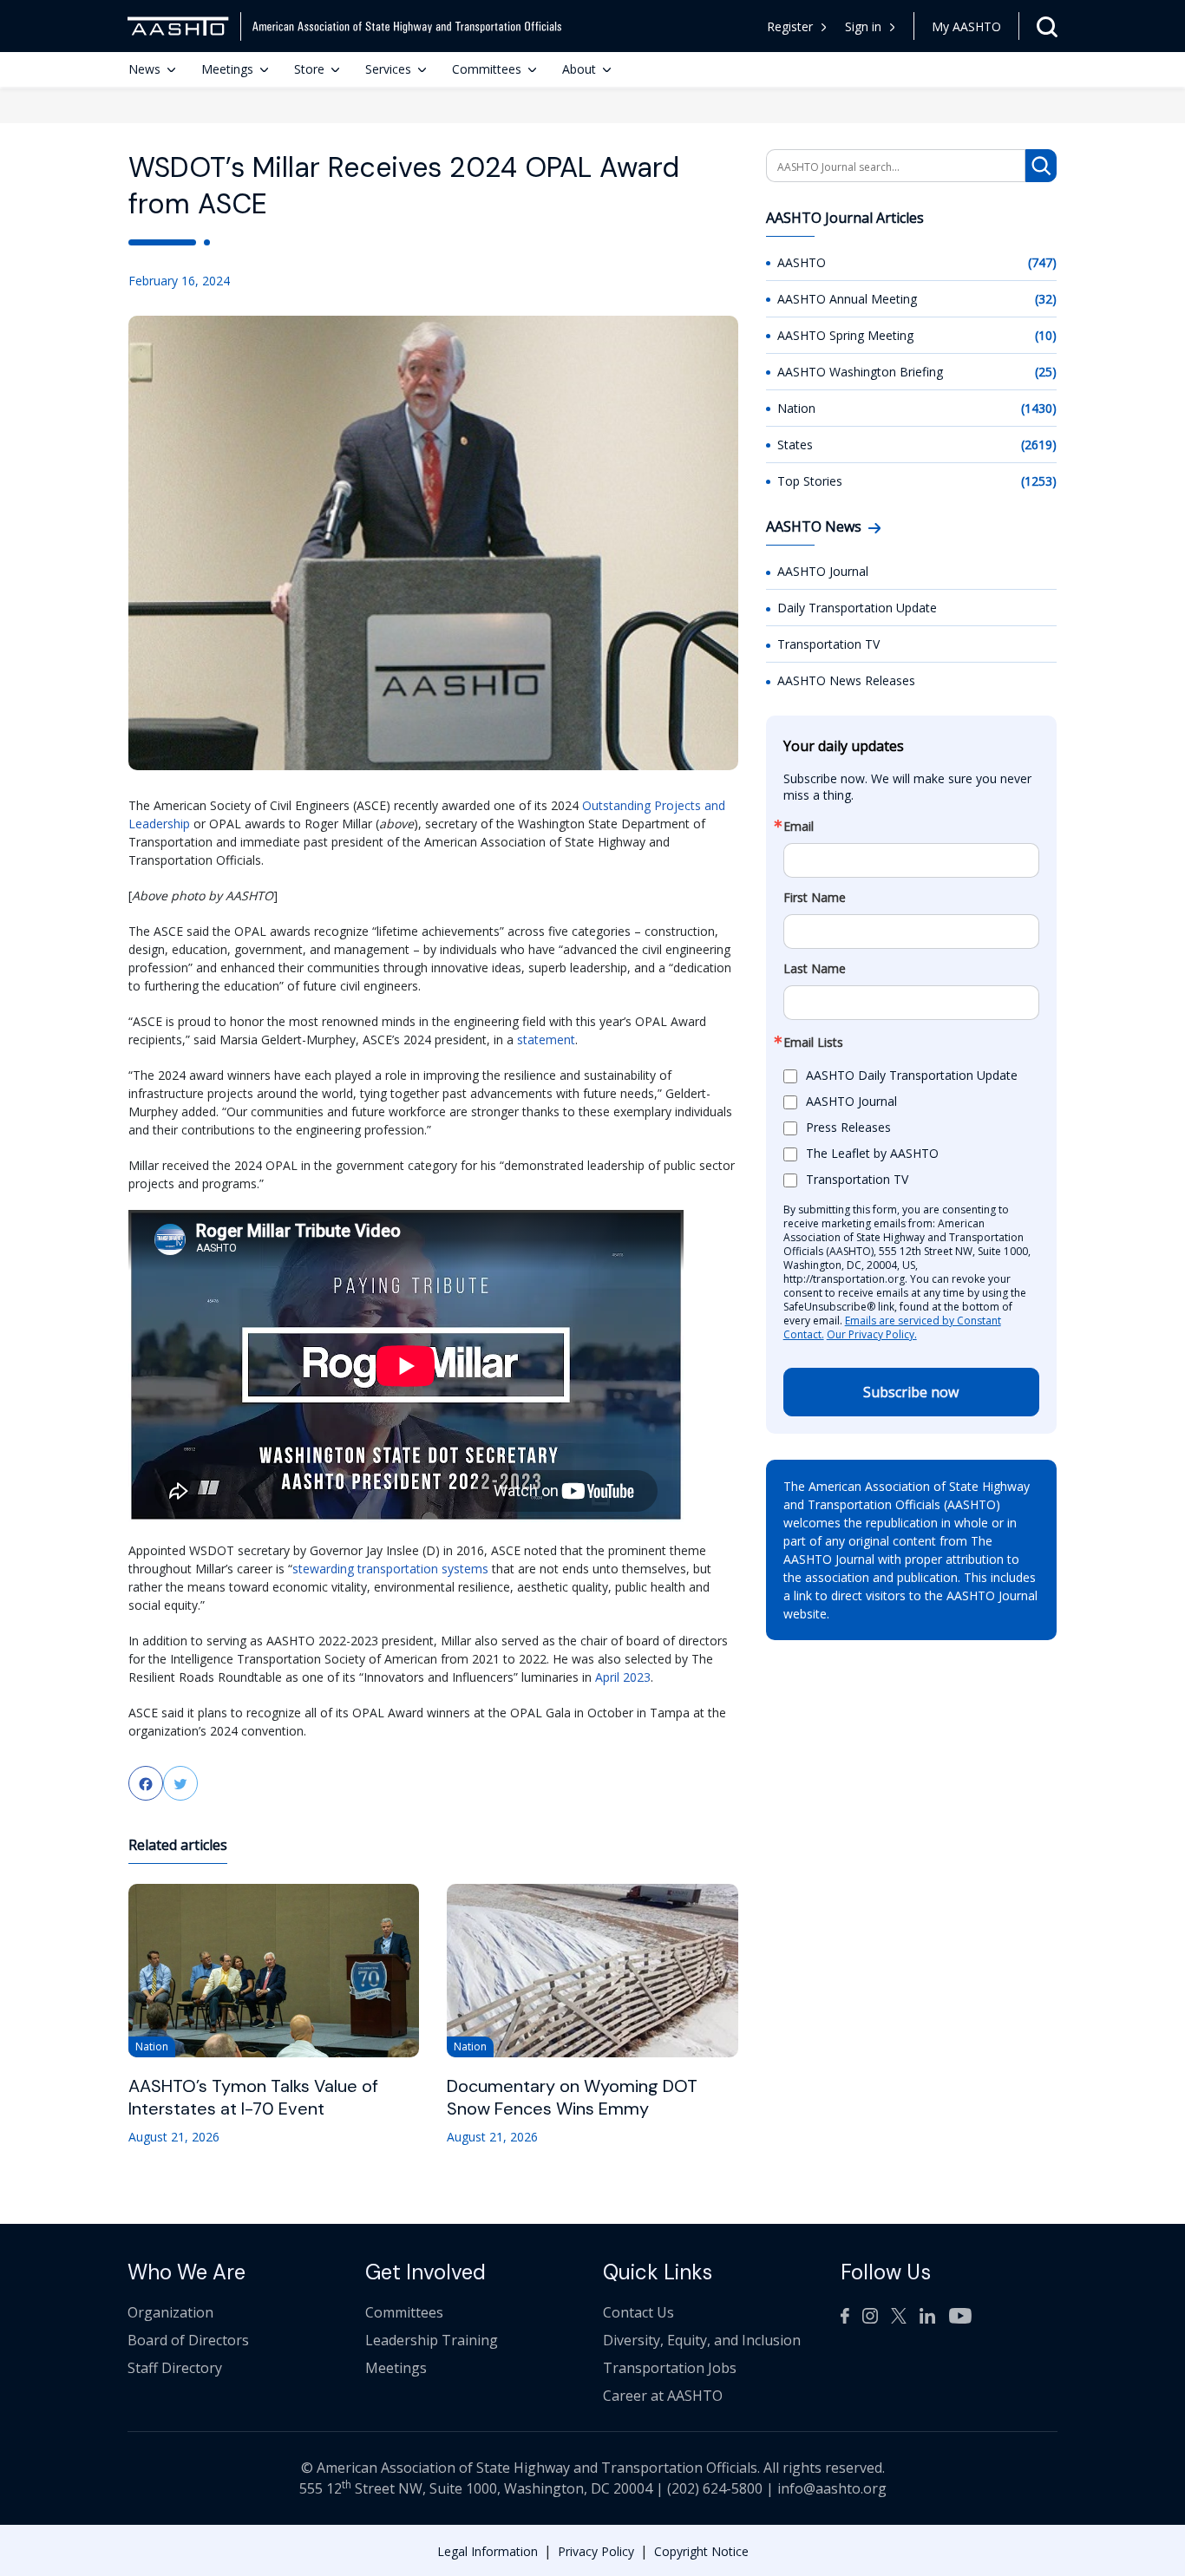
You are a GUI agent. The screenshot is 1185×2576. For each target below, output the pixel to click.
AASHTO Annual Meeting (847, 299)
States (795, 445)
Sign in (863, 26)
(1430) (1039, 408)
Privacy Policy (596, 2551)
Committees (487, 69)
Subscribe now (911, 1392)
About (579, 69)
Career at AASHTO (663, 2396)
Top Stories (810, 481)
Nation (796, 408)
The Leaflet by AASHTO (872, 1153)
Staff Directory (175, 2368)
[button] (871, 26)
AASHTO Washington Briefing (860, 372)
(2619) (1039, 445)
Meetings (227, 69)
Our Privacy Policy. (872, 1334)
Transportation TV (828, 644)
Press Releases (848, 1127)
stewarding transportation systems (390, 1569)
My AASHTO (966, 26)
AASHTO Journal (823, 571)
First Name (815, 898)
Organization (170, 2312)
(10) (1046, 335)
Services (388, 69)
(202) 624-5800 (715, 2488)
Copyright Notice (701, 2551)
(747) (1042, 262)
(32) (1046, 299)
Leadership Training (432, 2340)
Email (799, 827)
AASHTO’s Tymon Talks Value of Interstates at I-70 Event (253, 2097)
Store (309, 69)
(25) (1046, 372)
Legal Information (488, 2551)
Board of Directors (188, 2340)
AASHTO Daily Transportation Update (912, 1075)
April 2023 (623, 1677)
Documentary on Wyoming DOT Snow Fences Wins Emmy (572, 2097)
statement (546, 1040)
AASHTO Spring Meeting (845, 335)
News (144, 69)
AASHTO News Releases (846, 680)
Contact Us (638, 2312)
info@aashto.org (832, 2488)
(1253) (1039, 481)
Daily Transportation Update (857, 608)
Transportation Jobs (670, 2368)
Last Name (815, 969)
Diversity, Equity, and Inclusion (702, 2340)
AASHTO (802, 262)
